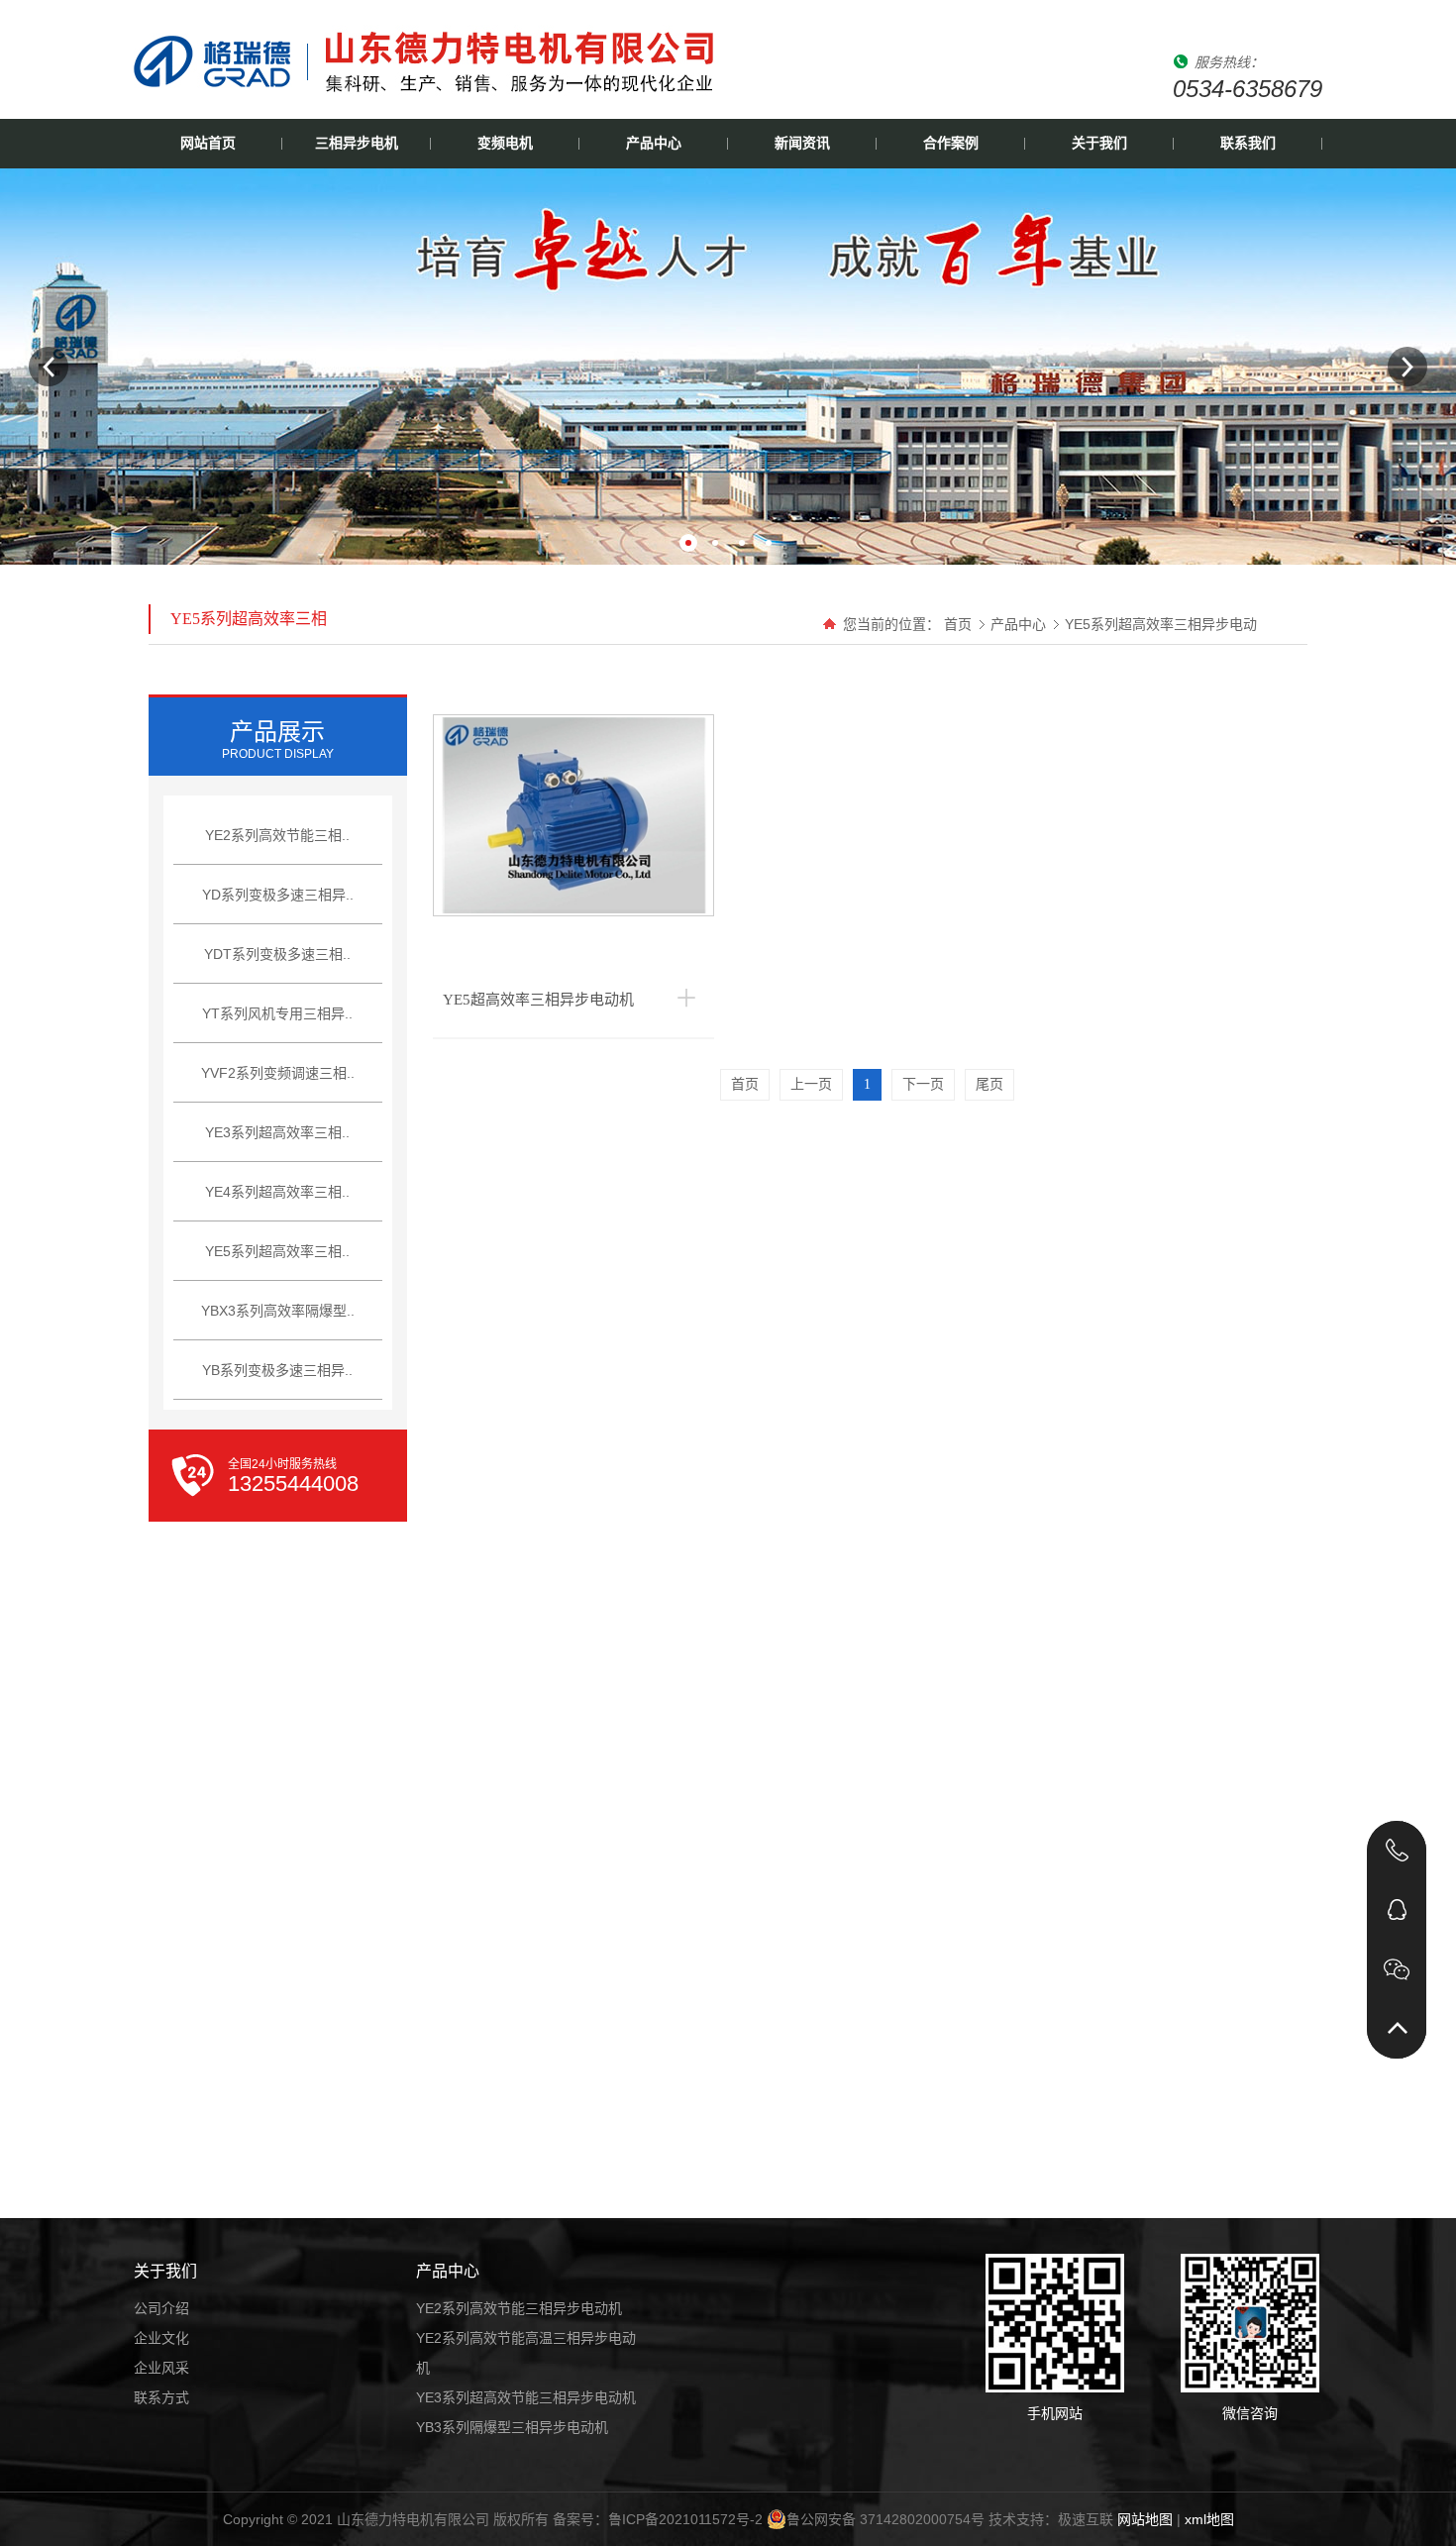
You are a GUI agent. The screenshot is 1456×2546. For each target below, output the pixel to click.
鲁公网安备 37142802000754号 (885, 2519)
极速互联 (1086, 2519)
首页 (958, 624)
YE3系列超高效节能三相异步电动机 (526, 2397)
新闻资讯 (802, 143)
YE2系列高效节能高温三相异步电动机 (526, 2353)
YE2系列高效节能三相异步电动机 (519, 2308)
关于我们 (1099, 143)
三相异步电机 (357, 143)
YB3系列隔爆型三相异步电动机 (512, 2427)
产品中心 (654, 143)
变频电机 (505, 143)
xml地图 (1209, 2519)
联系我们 (1248, 143)
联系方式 (161, 2397)
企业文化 (161, 2338)
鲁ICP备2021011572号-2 (685, 2519)
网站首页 (208, 143)
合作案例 (951, 143)
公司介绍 (161, 2308)
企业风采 (161, 2368)
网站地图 (1145, 2519)
